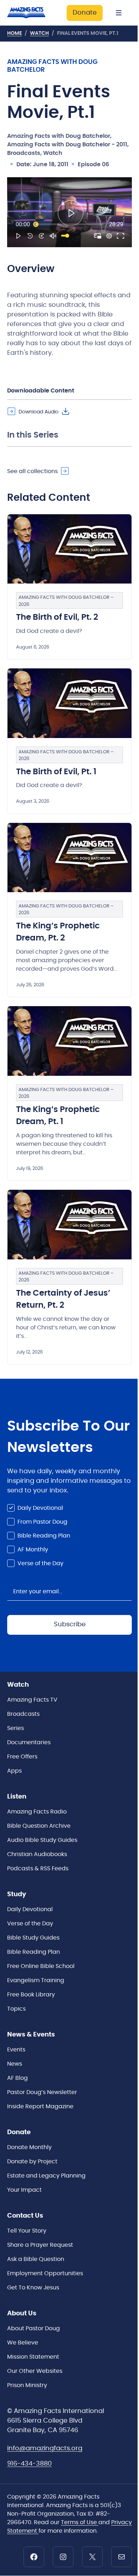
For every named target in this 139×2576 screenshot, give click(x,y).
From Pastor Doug (42, 1522)
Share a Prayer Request (40, 2245)
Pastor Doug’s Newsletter (42, 2092)
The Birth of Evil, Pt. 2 (57, 617)
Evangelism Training (36, 1980)
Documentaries (29, 1742)
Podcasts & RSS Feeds (38, 1869)
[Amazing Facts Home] (31, 13)
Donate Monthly (29, 2147)
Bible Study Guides (33, 1938)
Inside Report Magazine (40, 2106)
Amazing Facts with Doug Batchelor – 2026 (66, 601)
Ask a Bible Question (36, 2259)
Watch (39, 33)
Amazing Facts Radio (37, 1812)
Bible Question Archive (39, 1826)
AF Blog (17, 2078)
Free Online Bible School (41, 1966)
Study (17, 1894)
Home (14, 33)
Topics (16, 2009)
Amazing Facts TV (32, 1700)
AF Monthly (33, 1550)
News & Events (31, 2035)
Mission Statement (33, 2357)
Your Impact (24, 2190)
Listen (17, 1797)
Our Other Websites (35, 2371)
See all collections (32, 471)
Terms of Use (80, 2522)
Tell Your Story (27, 2231)
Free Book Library (31, 1995)
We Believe (23, 2343)
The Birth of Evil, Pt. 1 (56, 772)
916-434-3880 (29, 2464)
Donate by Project (32, 2162)
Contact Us (25, 2216)
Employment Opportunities (45, 2273)
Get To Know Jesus (33, 2288)
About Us (22, 2314)
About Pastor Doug (34, 2328)
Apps (14, 1771)
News (15, 2064)
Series (16, 1728)
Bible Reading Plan (44, 1536)
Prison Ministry (27, 2385)
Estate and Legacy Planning (46, 2176)
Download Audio (38, 412)
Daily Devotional (40, 1508)
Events (16, 2050)
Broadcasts (23, 1714)
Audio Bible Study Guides (42, 1840)
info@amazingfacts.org (45, 2448)
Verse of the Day (40, 1563)
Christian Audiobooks (37, 1854)
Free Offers (22, 1757)
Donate (85, 13)
